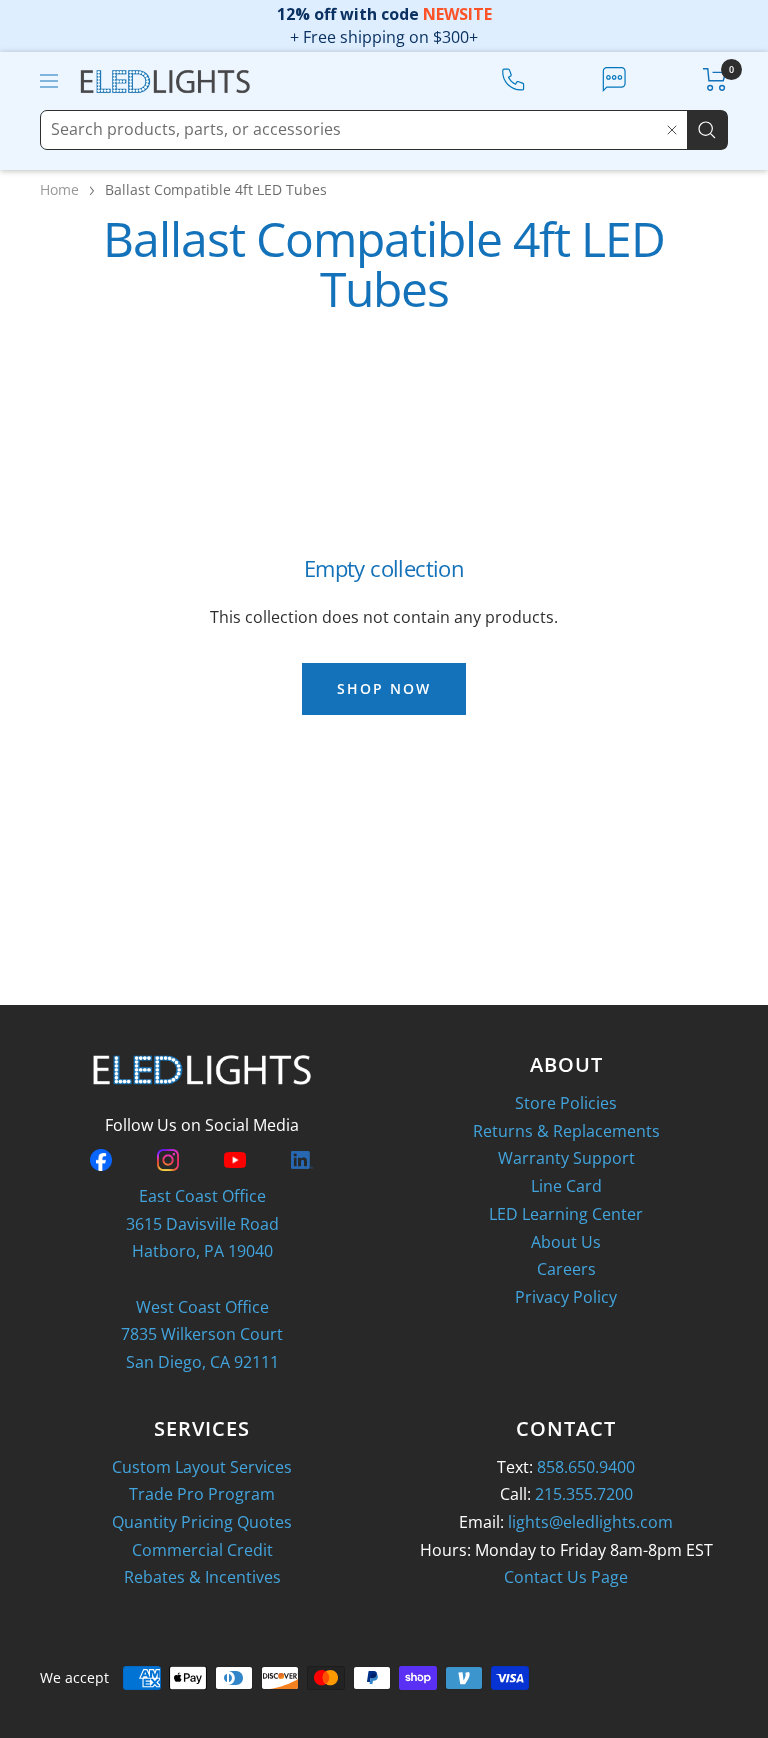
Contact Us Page (566, 1577)
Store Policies (566, 1103)
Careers (566, 1269)
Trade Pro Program (202, 1494)
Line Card (566, 1186)
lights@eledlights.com (590, 1522)
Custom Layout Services (202, 1467)
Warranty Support (566, 1158)
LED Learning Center (566, 1214)
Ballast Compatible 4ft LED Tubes (216, 189)
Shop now (384, 688)
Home (59, 189)
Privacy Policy (566, 1297)
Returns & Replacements (566, 1131)
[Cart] (715, 79)
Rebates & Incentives (202, 1577)
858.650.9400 (586, 1467)
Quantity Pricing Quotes (202, 1522)
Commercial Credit (202, 1550)
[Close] (672, 130)
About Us (566, 1242)
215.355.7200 (584, 1494)
